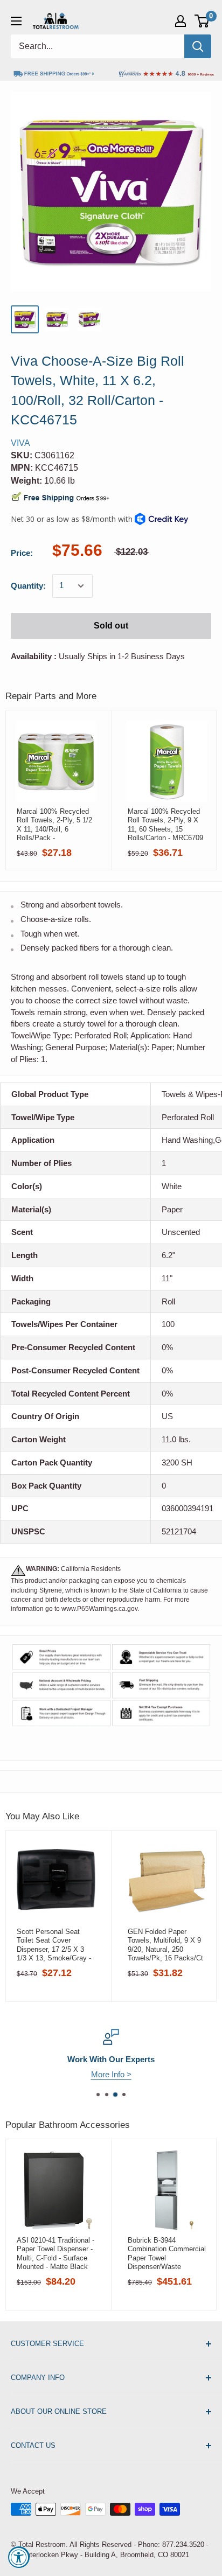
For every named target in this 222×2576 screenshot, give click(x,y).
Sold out (111, 626)
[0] (202, 21)
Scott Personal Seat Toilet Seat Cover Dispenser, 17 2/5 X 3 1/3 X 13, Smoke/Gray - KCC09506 (54, 1945)
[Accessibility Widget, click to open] (19, 2557)
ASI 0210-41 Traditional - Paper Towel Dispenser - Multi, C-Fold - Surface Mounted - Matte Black (55, 2253)
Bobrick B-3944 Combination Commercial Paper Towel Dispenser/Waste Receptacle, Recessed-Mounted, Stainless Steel (167, 2253)
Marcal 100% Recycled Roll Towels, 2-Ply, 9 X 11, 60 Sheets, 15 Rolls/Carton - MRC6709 (165, 825)
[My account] (181, 21)
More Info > (111, 2074)
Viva (20, 443)
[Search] (198, 46)
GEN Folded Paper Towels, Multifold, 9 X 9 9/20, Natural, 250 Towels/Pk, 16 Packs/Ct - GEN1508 (165, 1945)
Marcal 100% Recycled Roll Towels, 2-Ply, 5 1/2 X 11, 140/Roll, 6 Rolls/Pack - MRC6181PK (54, 825)
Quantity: (28, 586)
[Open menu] (16, 21)
